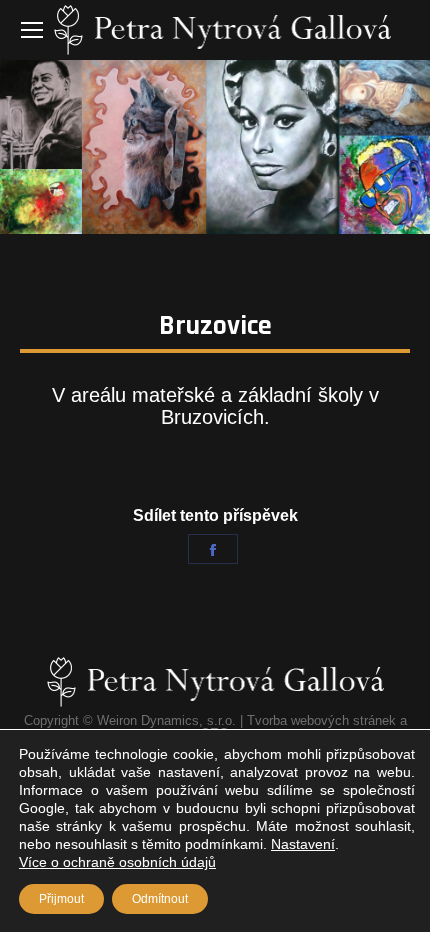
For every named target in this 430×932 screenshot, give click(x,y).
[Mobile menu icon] (32, 30)
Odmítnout (160, 899)
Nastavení (303, 844)
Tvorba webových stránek (321, 720)
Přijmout (61, 899)
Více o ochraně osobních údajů (117, 862)
